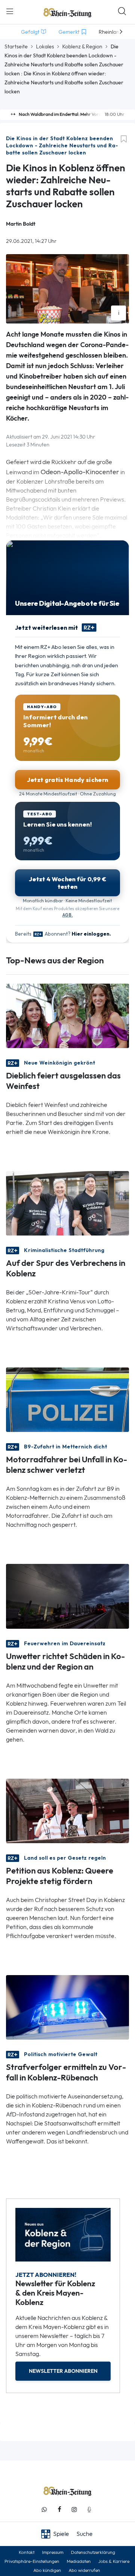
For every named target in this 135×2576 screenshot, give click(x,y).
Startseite (16, 46)
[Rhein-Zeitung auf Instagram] (74, 2509)
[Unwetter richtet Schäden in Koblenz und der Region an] (67, 1596)
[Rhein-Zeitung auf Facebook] (59, 2509)
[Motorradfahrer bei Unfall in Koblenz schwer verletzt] (67, 1399)
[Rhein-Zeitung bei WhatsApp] (44, 2509)
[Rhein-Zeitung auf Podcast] (89, 2509)
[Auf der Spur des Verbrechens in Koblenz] (67, 1203)
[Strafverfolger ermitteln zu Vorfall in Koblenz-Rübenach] (67, 2007)
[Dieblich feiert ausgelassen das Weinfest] (67, 1015)
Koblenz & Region (82, 46)
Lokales (45, 46)
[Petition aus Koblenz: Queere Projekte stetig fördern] (67, 1810)
